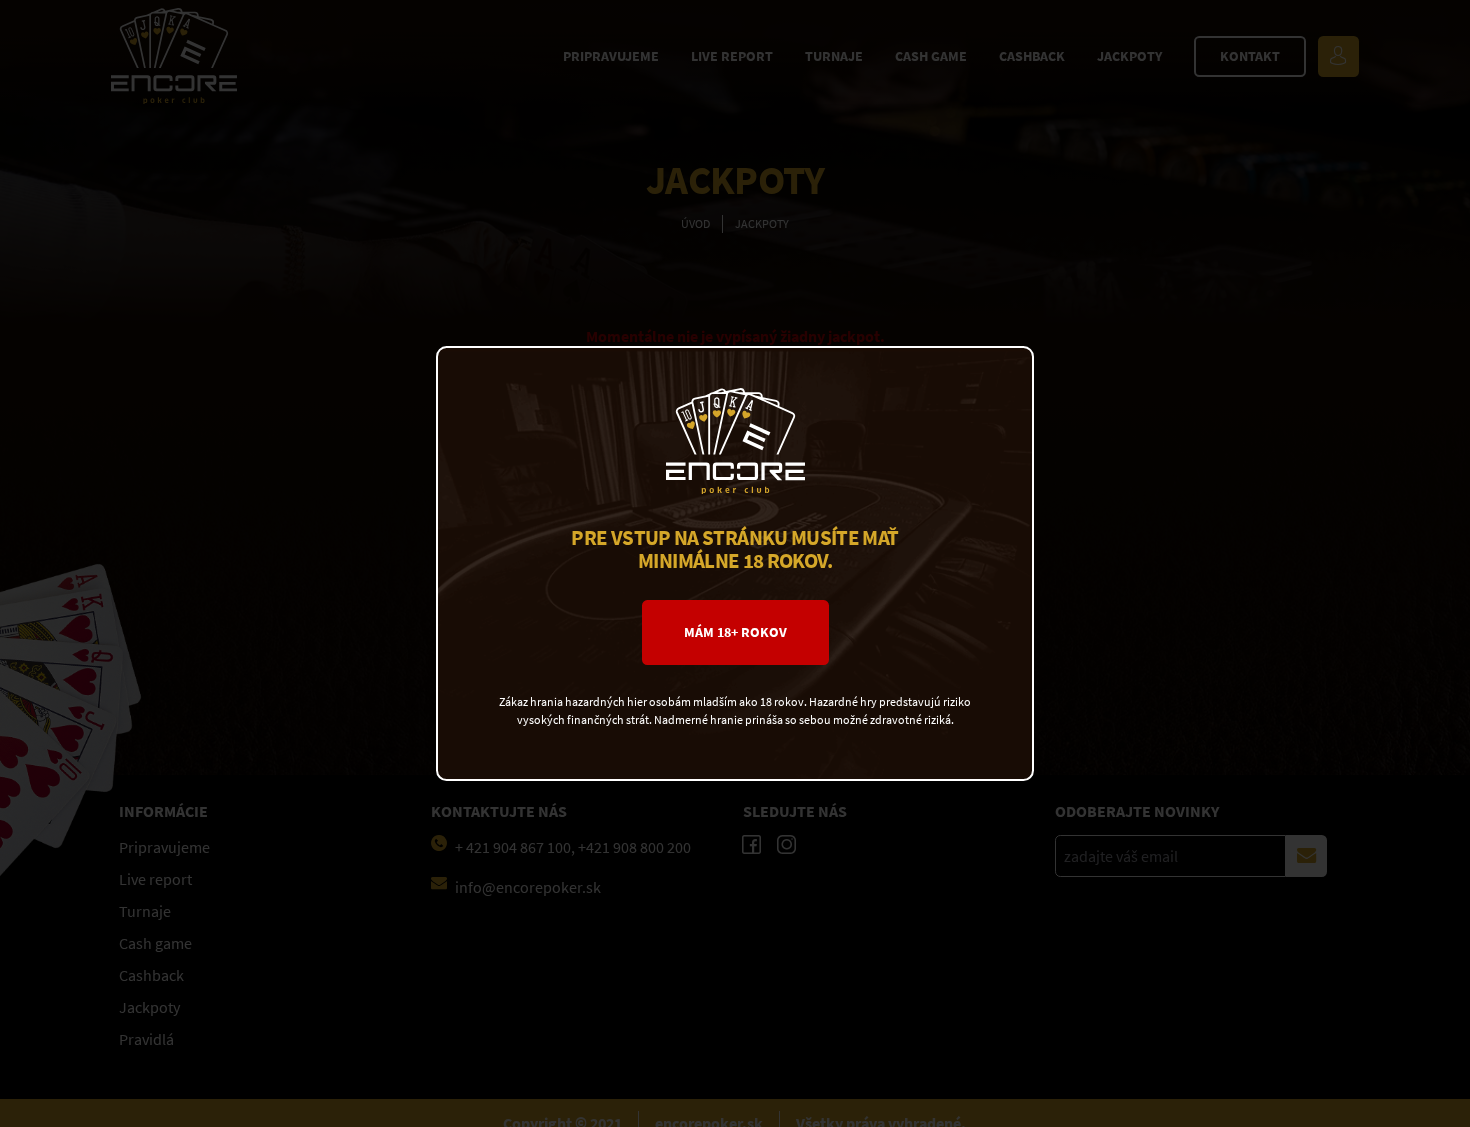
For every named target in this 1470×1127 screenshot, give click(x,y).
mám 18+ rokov (735, 633)
